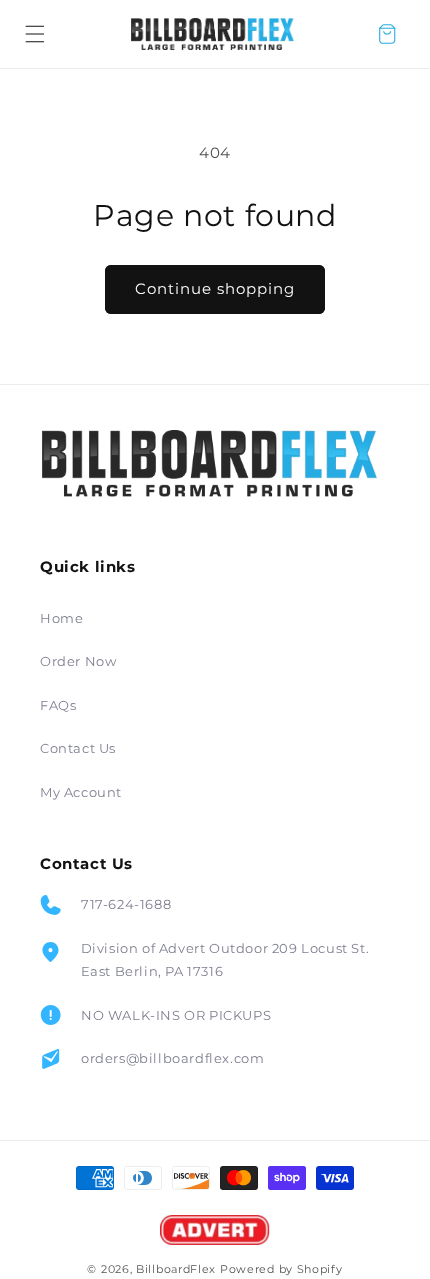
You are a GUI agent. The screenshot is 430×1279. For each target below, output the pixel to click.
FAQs (58, 705)
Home (61, 618)
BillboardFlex (176, 1269)
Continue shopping (215, 288)
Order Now (78, 661)
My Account (81, 792)
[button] (35, 34)
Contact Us (78, 748)
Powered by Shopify (281, 1269)
